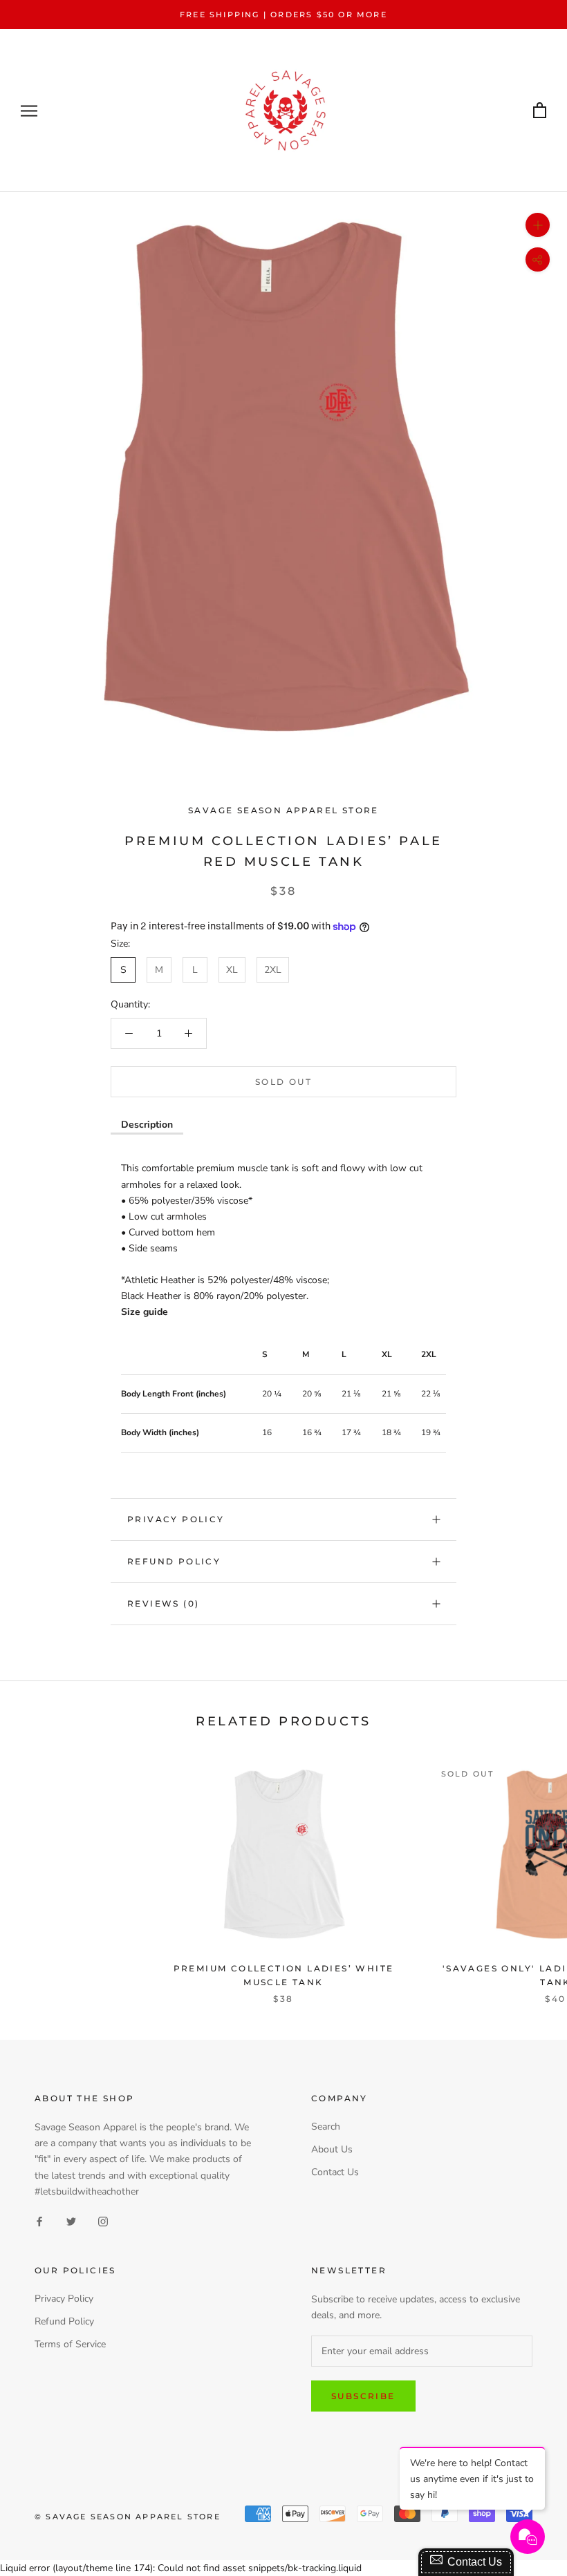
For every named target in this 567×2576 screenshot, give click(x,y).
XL (232, 970)
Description (147, 1125)
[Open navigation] (29, 111)
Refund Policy (174, 1561)
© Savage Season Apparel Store (128, 2517)
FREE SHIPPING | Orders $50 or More (283, 15)
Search (326, 2127)
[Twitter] (71, 2221)
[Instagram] (103, 2221)
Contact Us (335, 2172)
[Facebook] (39, 2221)
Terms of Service (70, 2344)
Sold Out (283, 1082)
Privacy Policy (176, 1519)
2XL (273, 970)
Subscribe (363, 2396)
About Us (332, 2149)
